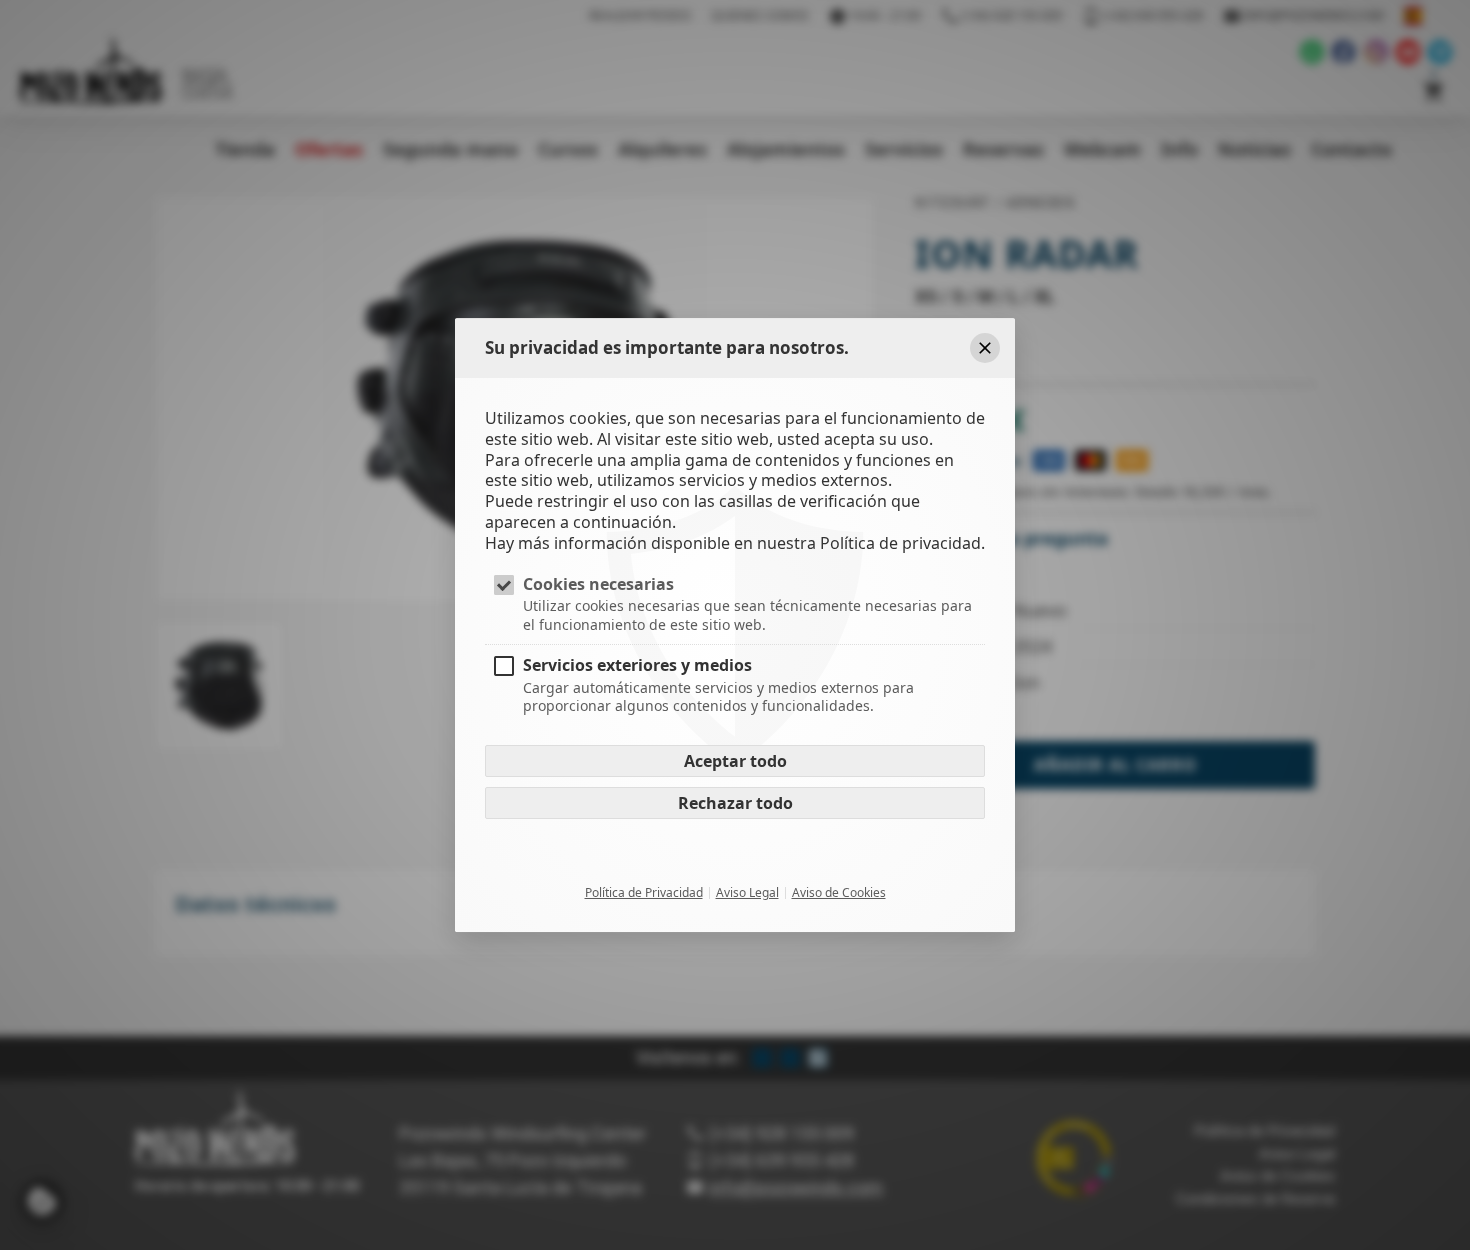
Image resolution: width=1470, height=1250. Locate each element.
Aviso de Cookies (839, 893)
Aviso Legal (747, 893)
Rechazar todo (735, 803)
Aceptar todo (735, 761)
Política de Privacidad (644, 893)
